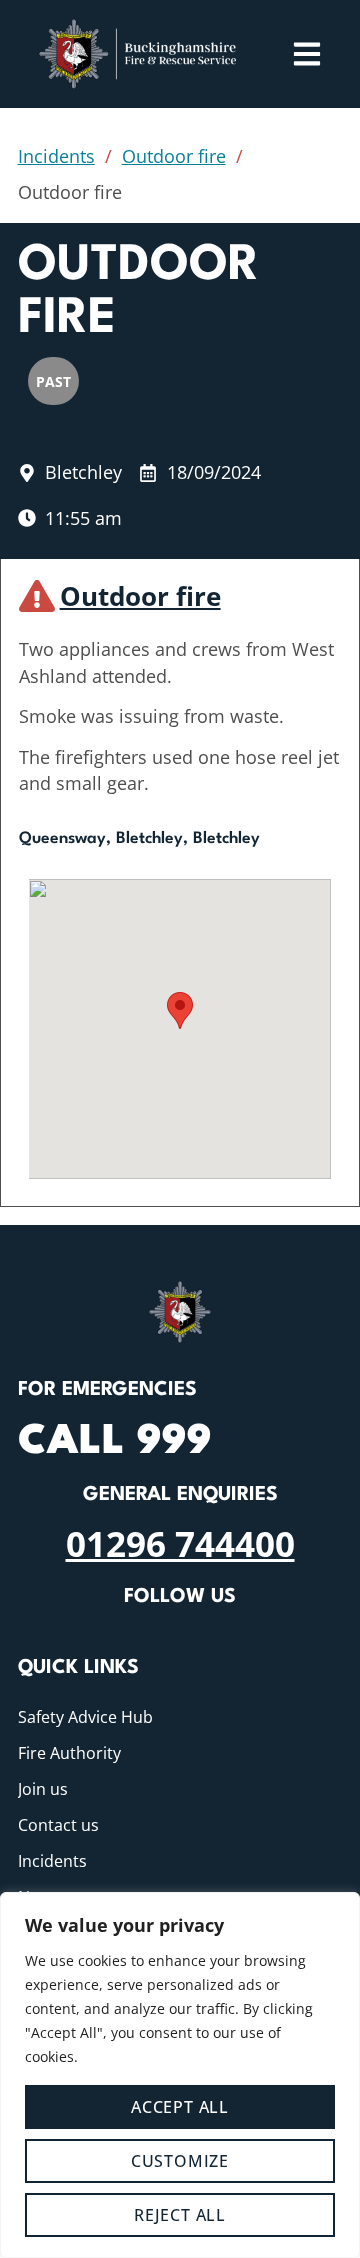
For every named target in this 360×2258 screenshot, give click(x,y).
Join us (43, 1789)
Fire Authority (69, 1753)
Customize (180, 2161)
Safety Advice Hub (85, 1717)
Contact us (58, 1825)
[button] (180, 1010)
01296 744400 (180, 1543)
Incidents (56, 156)
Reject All (180, 2215)
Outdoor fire (174, 156)
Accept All (180, 2107)
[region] (180, 2075)
